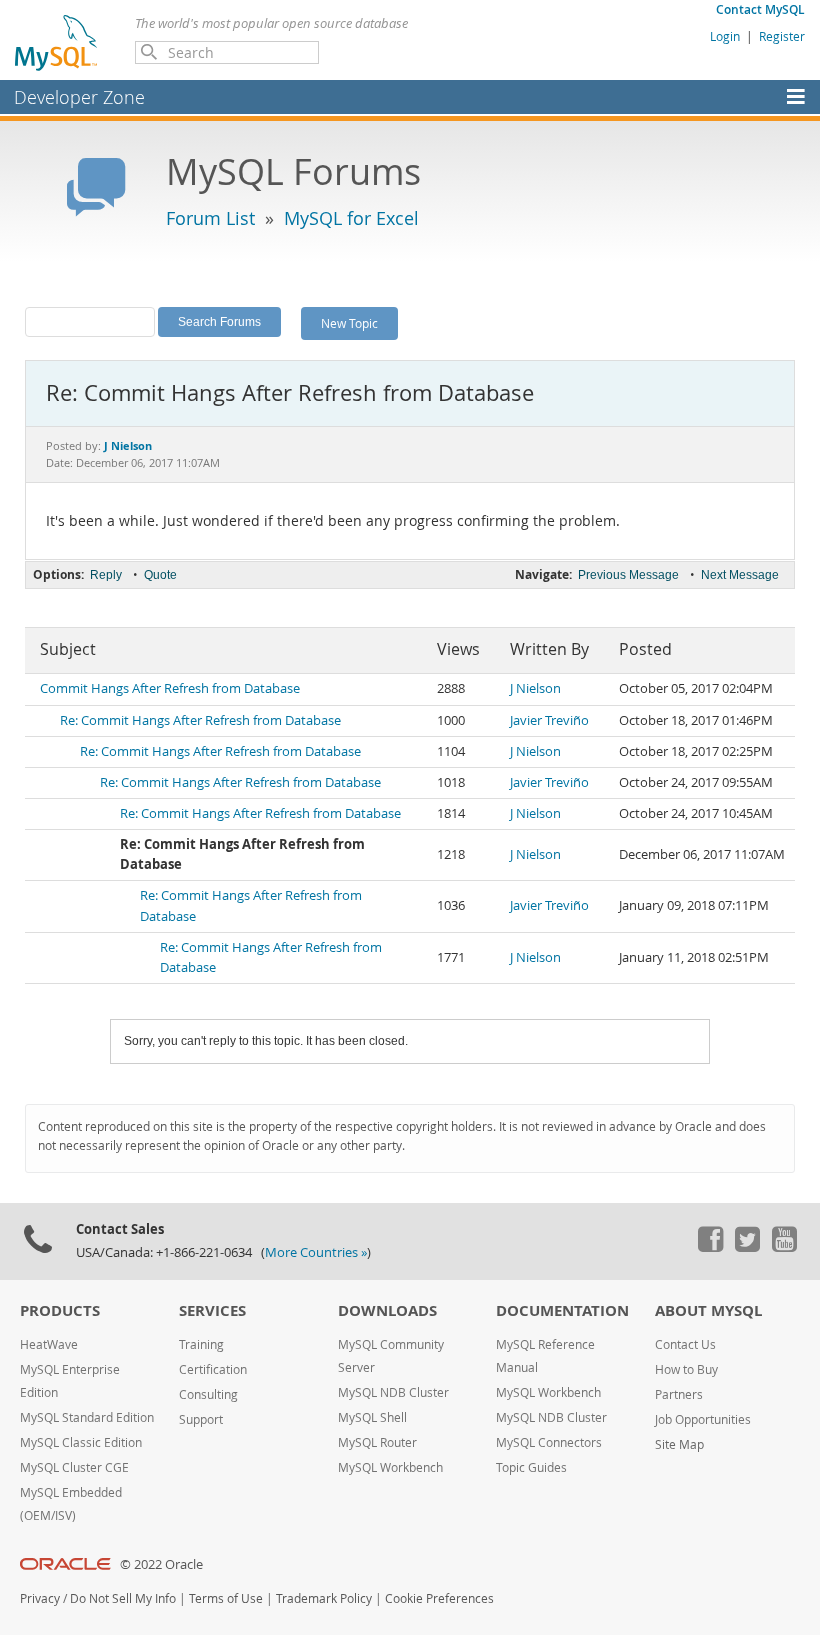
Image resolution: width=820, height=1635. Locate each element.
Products (60, 1310)
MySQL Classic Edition (81, 1442)
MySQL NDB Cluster (393, 1392)
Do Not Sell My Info (123, 1598)
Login (725, 36)
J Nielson (535, 688)
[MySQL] (57, 42)
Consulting (208, 1394)
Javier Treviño (549, 720)
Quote (160, 575)
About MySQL (708, 1310)
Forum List (210, 218)
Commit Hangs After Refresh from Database (170, 688)
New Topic (349, 323)
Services (212, 1310)
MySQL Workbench (390, 1467)
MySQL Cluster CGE (74, 1467)
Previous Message (628, 575)
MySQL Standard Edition (87, 1417)
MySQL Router (377, 1442)
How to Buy (686, 1369)
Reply (106, 575)
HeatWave (49, 1344)
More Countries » (316, 1252)
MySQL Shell (372, 1417)
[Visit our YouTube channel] (784, 1247)
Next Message (740, 575)
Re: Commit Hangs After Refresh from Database (200, 720)
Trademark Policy (324, 1598)
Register (782, 36)
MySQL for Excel (351, 218)
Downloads (387, 1310)
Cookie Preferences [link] (439, 1598)
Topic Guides (531, 1467)
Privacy (40, 1598)
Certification (213, 1369)
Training (201, 1344)
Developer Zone (79, 97)
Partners (679, 1394)
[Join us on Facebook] (710, 1247)
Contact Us (685, 1344)
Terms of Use (226, 1598)
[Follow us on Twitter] (747, 1247)
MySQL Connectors (549, 1442)
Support (201, 1419)
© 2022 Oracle (161, 1564)
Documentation (562, 1310)
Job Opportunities (703, 1419)
